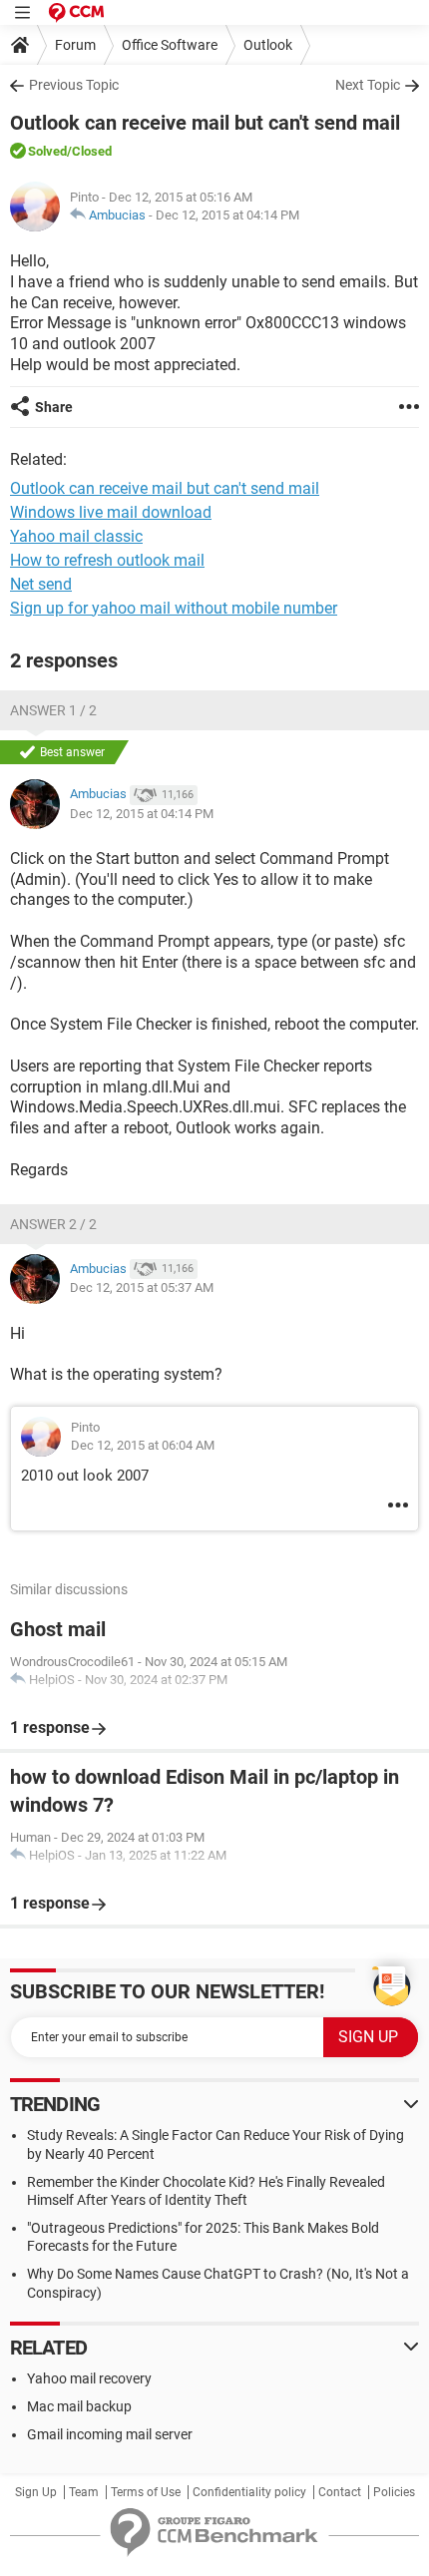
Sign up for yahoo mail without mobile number (174, 608)
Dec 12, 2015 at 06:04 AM (143, 1445)
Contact (340, 2492)
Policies (394, 2492)
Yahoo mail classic (76, 536)
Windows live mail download (111, 512)
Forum (75, 45)
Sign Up (36, 2492)
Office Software (170, 45)
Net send (41, 584)
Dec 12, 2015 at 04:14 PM (227, 215)
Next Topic (368, 85)
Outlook (268, 45)
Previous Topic (74, 85)
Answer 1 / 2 (53, 710)
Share (54, 407)
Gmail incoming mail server (110, 2434)
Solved (47, 151)
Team (84, 2492)
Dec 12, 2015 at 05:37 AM (142, 1288)
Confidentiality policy (249, 2492)
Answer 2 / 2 (53, 1224)
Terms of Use (146, 2492)
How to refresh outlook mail (107, 560)
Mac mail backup (79, 2406)
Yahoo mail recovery (89, 2378)
